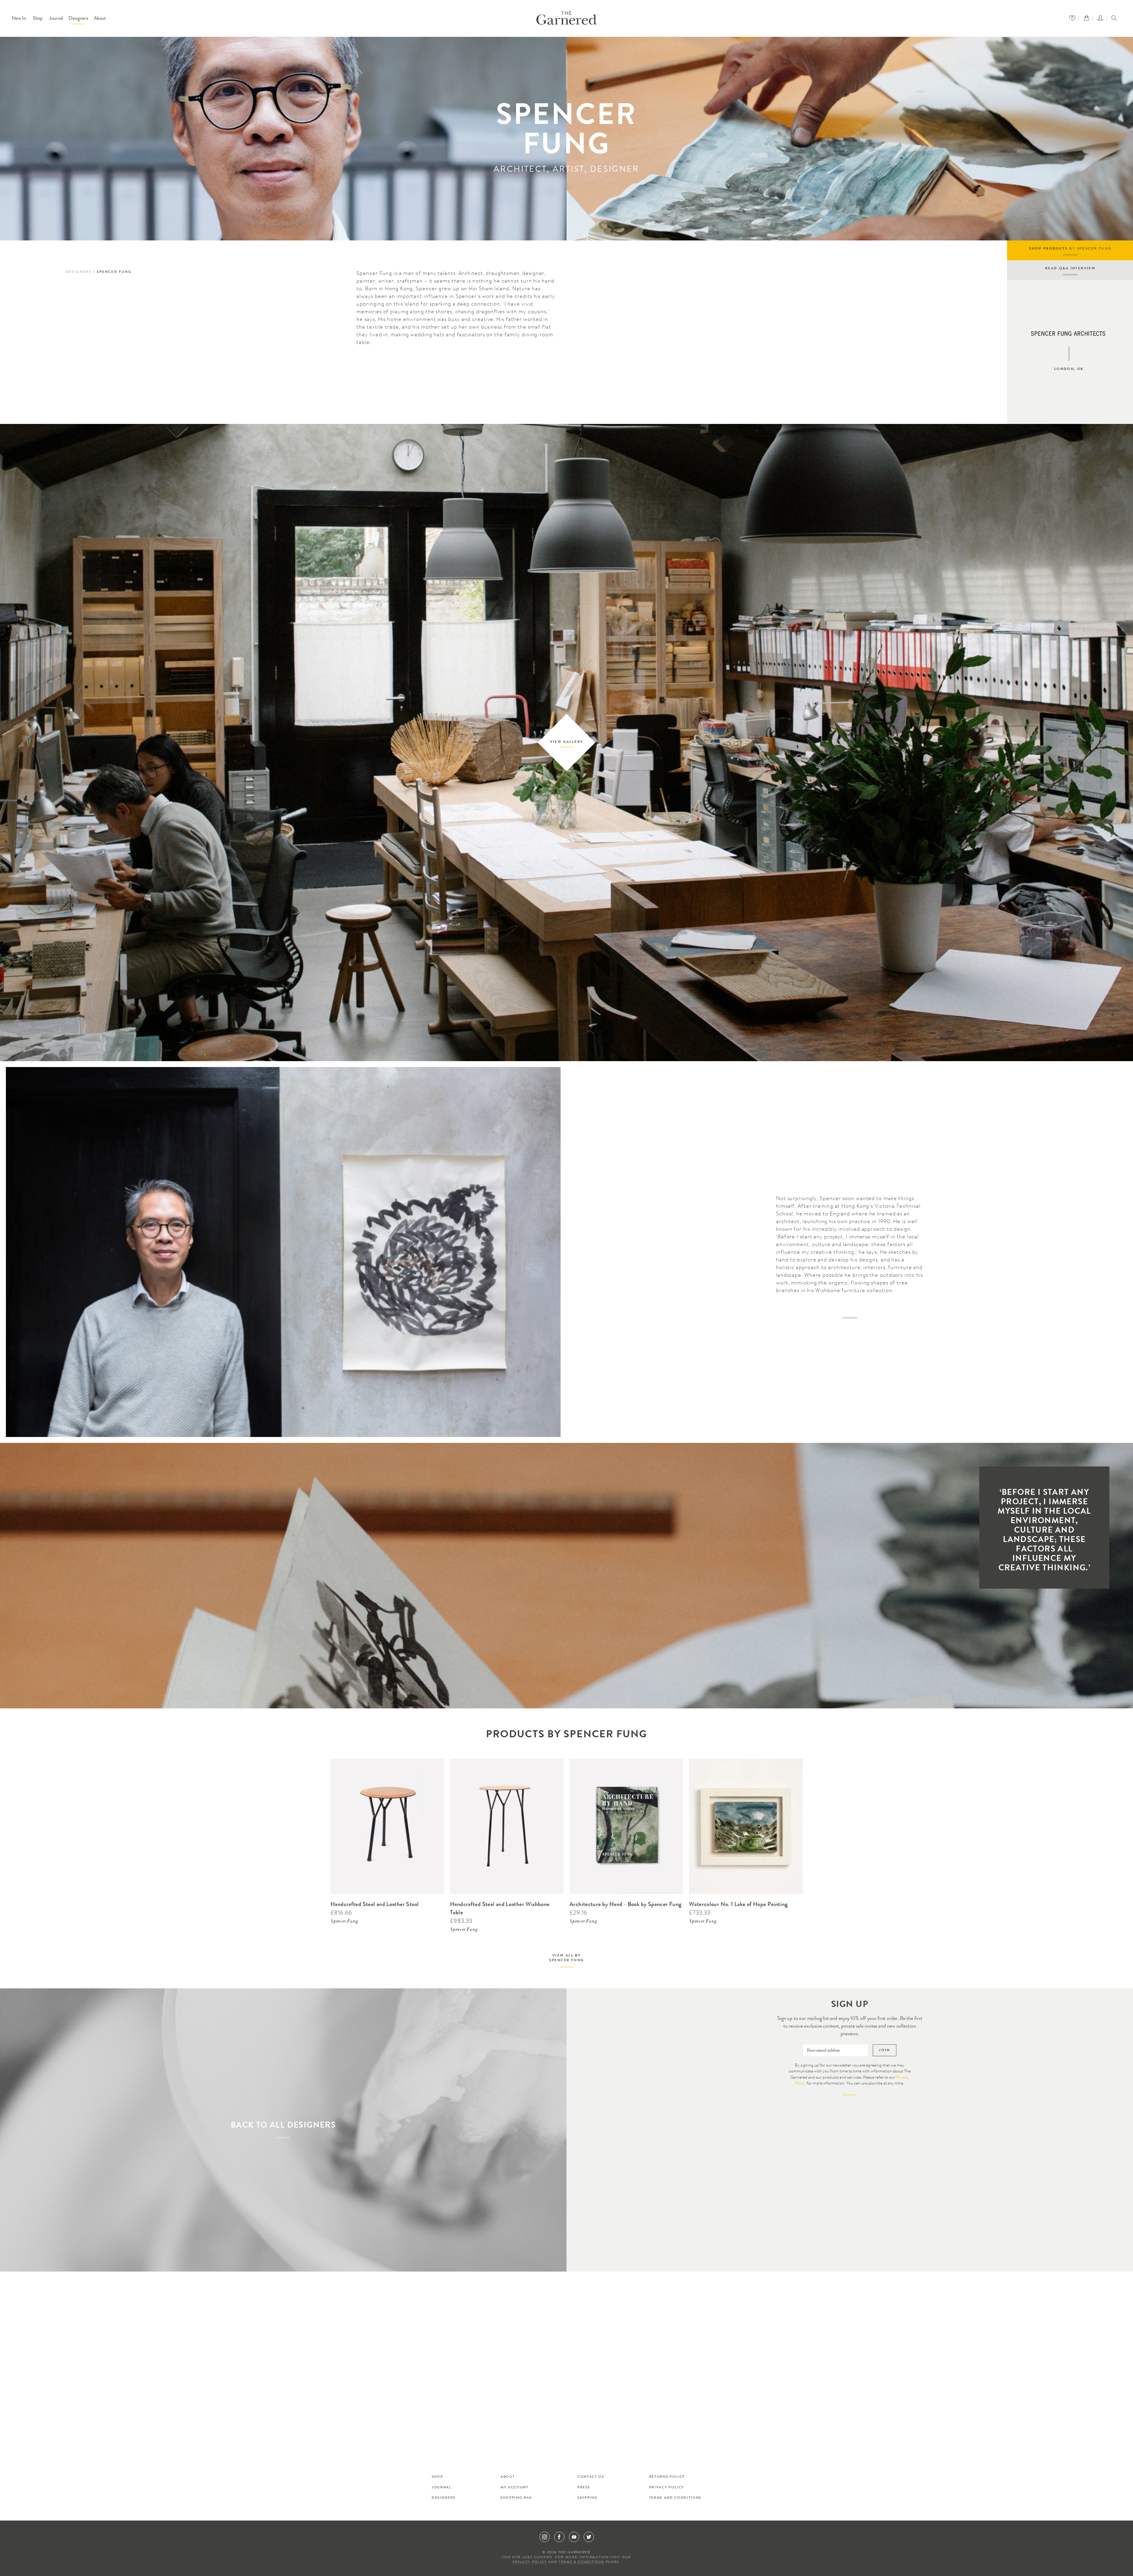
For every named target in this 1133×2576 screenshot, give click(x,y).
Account (1102, 18)
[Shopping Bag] (1088, 18)
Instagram (545, 2537)
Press (584, 2488)
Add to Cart (432, 1762)
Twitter (589, 2537)
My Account (514, 2488)
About (100, 19)
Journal (56, 19)
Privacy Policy (667, 2488)
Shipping (587, 2498)
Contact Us (591, 2477)
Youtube (574, 2537)
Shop (38, 19)
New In (19, 19)
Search (1114, 19)
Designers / (81, 272)
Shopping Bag (516, 2498)
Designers (78, 19)
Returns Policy (667, 2477)
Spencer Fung (344, 1922)
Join (885, 2050)
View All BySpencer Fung (567, 1958)
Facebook (559, 2537)
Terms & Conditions (582, 2562)
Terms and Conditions (675, 2498)
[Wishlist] (1074, 18)
